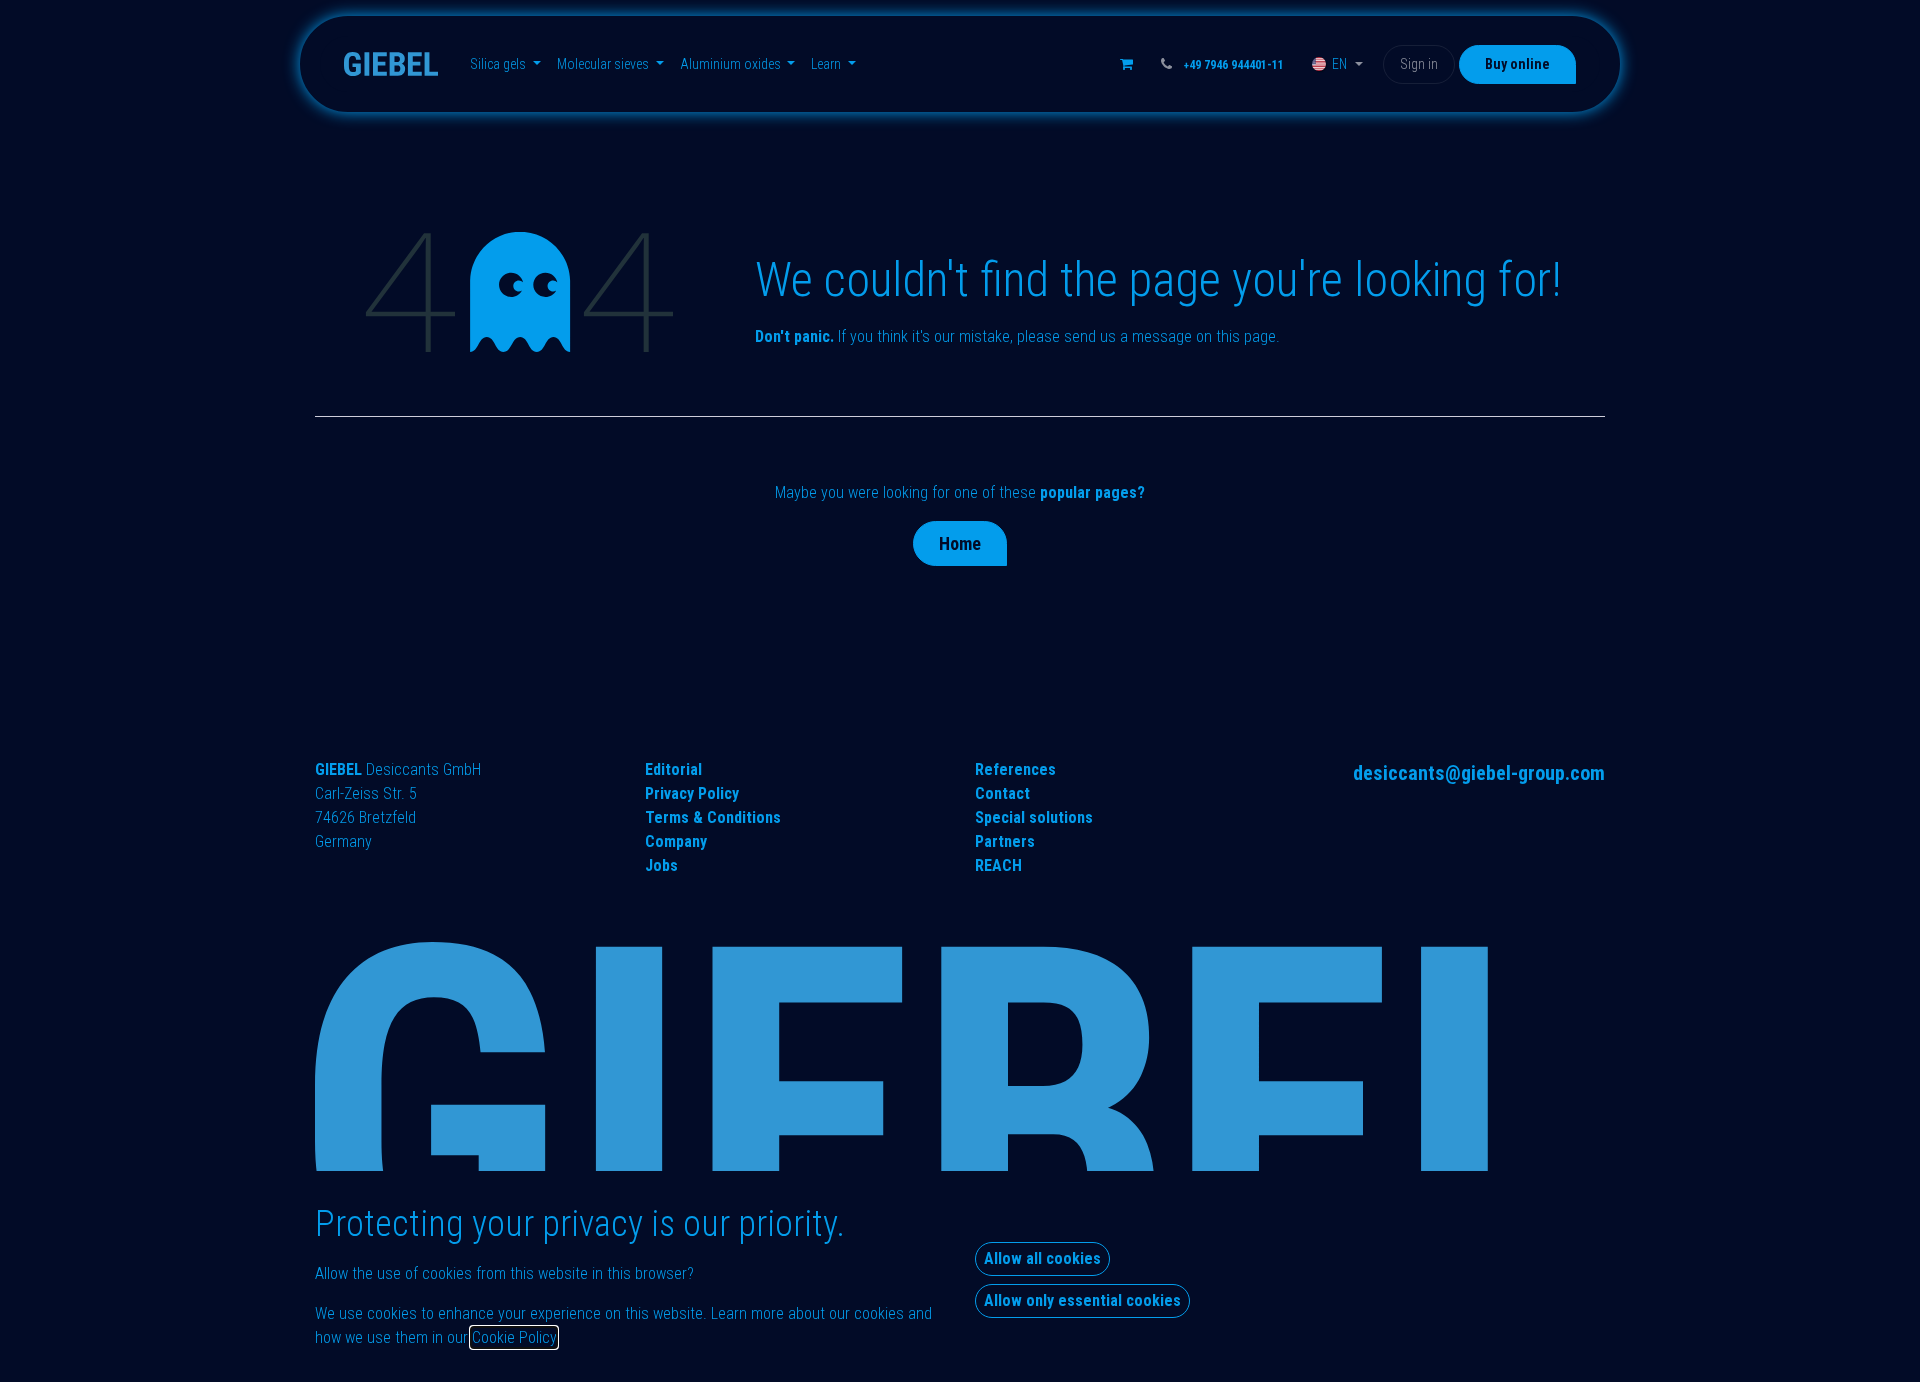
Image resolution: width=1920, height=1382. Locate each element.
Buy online (1517, 64)
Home (960, 543)
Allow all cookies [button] (1042, 1258)
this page (1246, 336)
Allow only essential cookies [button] (1082, 1300)
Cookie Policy (514, 1337)
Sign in (1419, 64)
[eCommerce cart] (1127, 64)
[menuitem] (505, 64)
